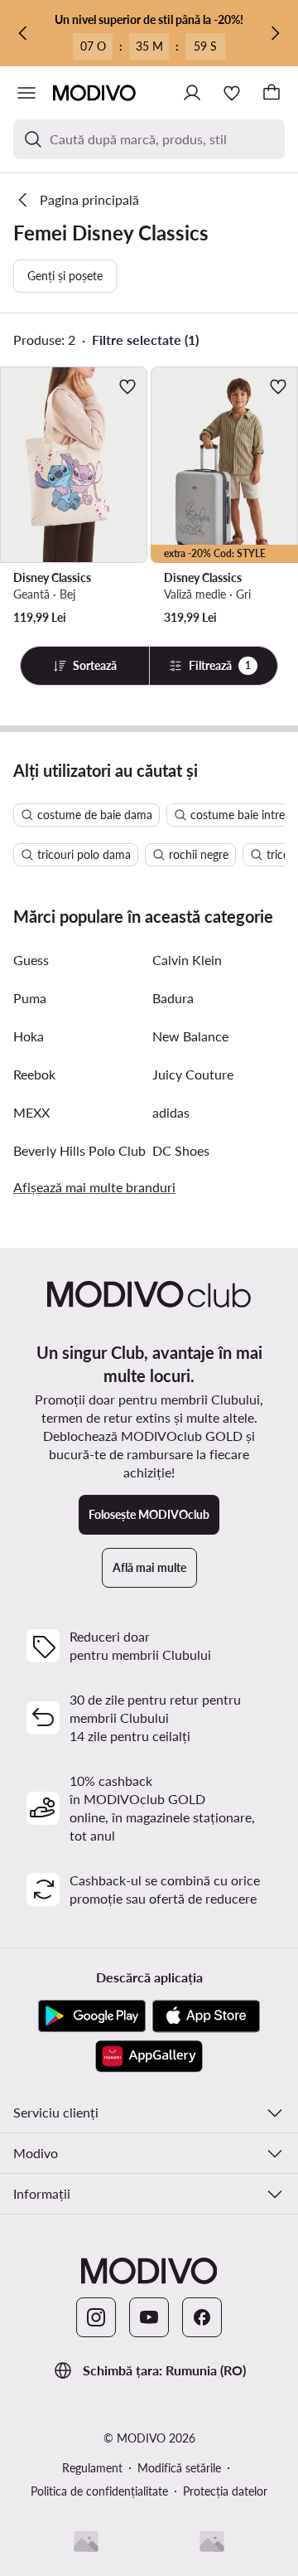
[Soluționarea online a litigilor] (212, 2541)
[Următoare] (275, 33)
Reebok (34, 1074)
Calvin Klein (187, 960)
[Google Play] (92, 2016)
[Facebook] (202, 2317)
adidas (171, 1112)
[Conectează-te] (192, 93)
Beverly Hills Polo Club (79, 1150)
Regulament (92, 2468)
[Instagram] (96, 2317)
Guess (31, 960)
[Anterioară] (23, 33)
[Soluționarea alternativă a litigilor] (86, 2541)
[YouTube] (149, 2317)
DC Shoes (181, 1150)
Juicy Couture (193, 1074)
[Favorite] (232, 93)
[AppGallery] (149, 2056)
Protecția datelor (225, 2491)
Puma (30, 998)
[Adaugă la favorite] (127, 386)
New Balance (190, 1036)
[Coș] (272, 93)
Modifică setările (179, 2468)
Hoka (29, 1036)
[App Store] (206, 2016)
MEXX (31, 1112)
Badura (173, 998)
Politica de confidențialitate (99, 2491)
